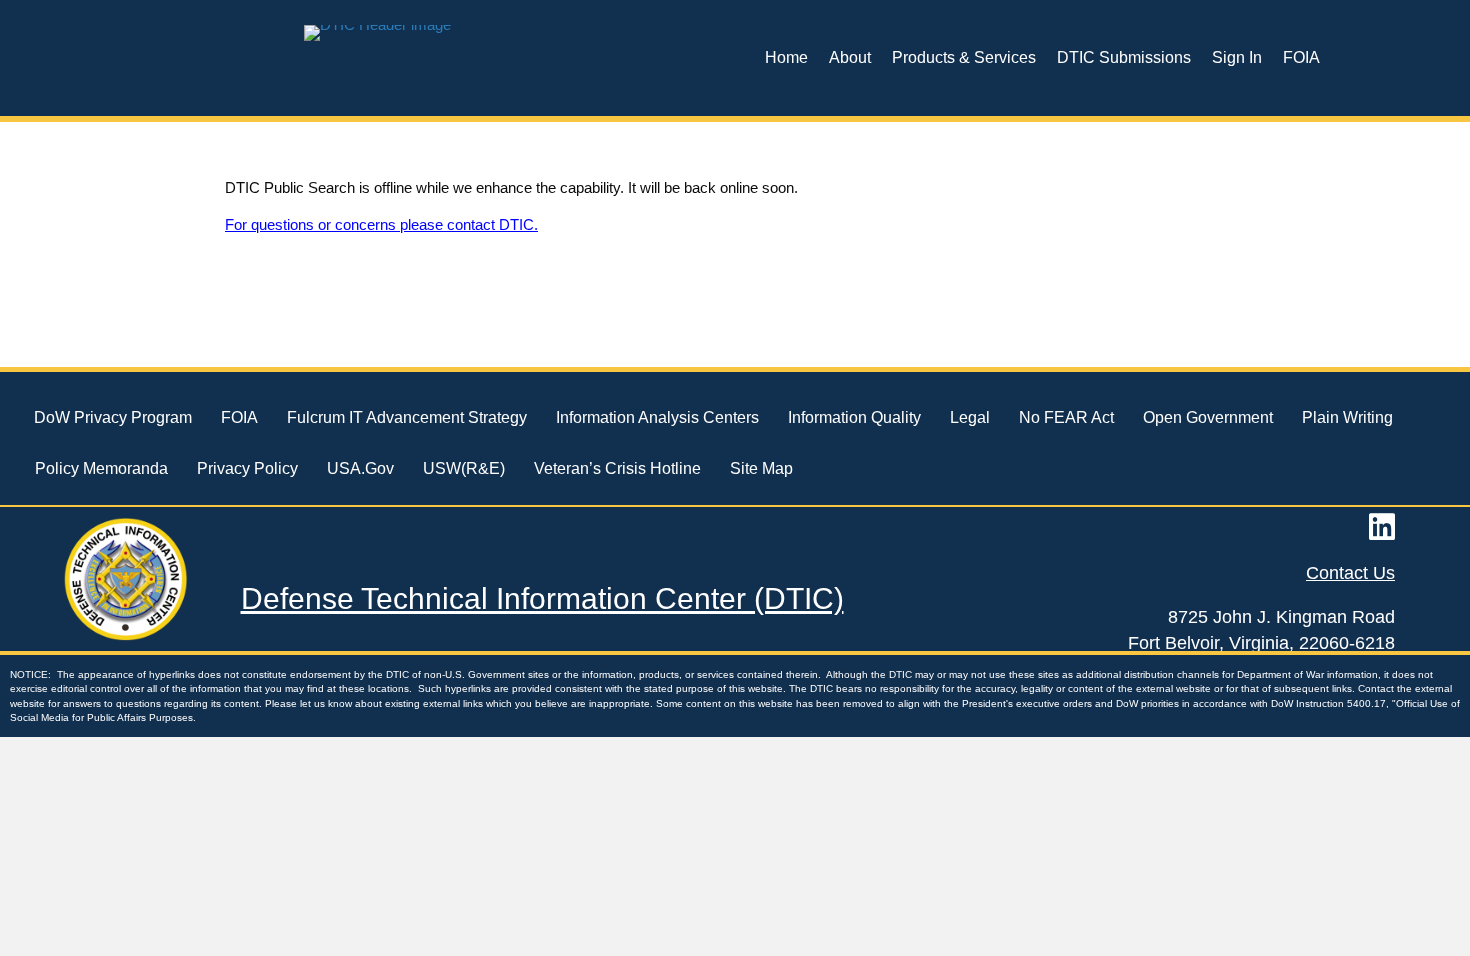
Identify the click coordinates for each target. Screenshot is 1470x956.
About (850, 57)
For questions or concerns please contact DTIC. (381, 224)
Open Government (1208, 417)
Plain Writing (1347, 417)
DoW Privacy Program (113, 417)
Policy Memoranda (101, 468)
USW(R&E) (464, 468)
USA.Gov (360, 468)
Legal (970, 417)
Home (786, 57)
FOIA (1301, 57)
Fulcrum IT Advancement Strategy (407, 417)
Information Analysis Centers (657, 417)
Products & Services (964, 57)
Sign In (1237, 57)
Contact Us (1350, 573)
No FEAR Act (1066, 417)
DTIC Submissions (1124, 57)
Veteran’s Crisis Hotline (617, 468)
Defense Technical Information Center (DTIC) (542, 598)
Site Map (761, 468)
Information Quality (854, 417)
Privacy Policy (247, 468)
